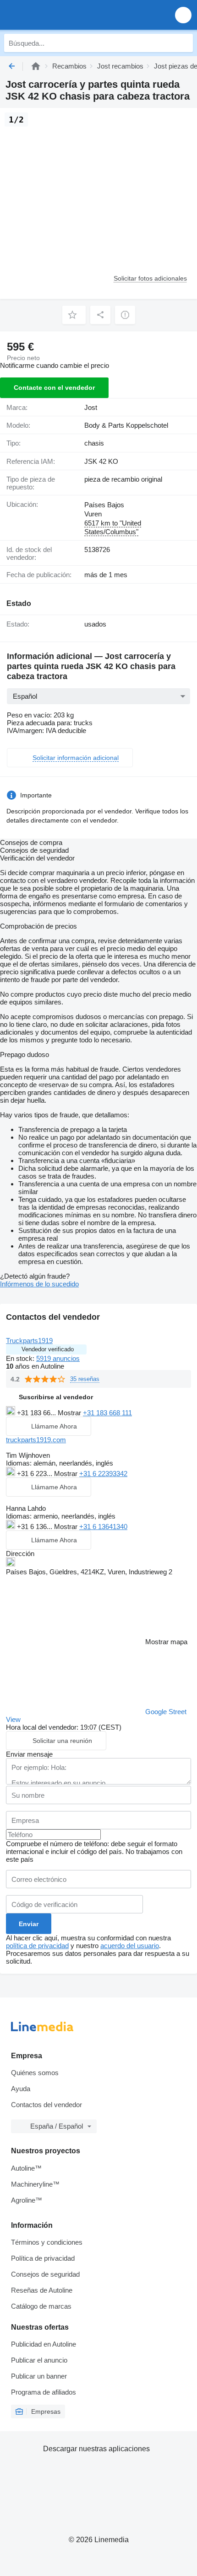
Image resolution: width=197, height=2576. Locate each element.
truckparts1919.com (36, 1440)
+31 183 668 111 (107, 1413)
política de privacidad (37, 1946)
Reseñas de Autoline (42, 2290)
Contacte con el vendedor (54, 388)
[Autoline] (36, 66)
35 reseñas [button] (85, 1379)
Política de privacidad (43, 2258)
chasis (94, 443)
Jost (91, 407)
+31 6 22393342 (103, 1474)
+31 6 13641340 (103, 1527)
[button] (183, 15)
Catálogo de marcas (41, 2306)
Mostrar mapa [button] (166, 1642)
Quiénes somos (35, 2073)
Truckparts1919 (29, 1341)
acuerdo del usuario (130, 1946)
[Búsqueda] (184, 43)
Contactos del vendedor (47, 2105)
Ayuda (21, 2089)
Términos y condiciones (47, 2242)
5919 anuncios (58, 1358)
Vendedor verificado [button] (48, 1349)
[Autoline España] (59, 15)
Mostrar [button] (70, 1413)
